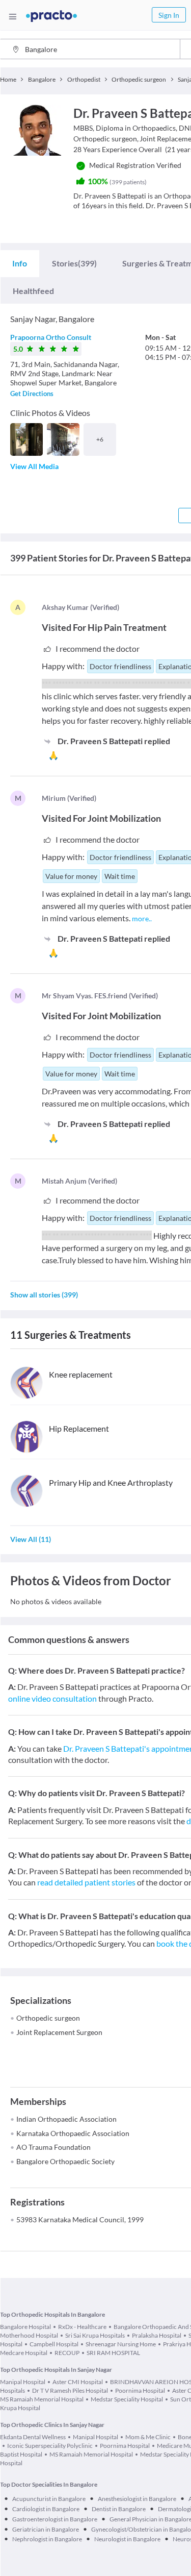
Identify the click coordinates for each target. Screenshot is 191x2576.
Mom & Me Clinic (148, 2437)
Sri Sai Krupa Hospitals (95, 2335)
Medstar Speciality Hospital (127, 2399)
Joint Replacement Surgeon (59, 2032)
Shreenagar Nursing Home (121, 2344)
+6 (100, 439)
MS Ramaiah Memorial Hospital (91, 2454)
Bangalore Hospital (25, 2327)
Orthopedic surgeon (48, 2018)
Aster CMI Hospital (78, 2382)
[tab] (20, 263)
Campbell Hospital (54, 2344)
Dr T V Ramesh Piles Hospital (70, 2390)
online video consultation (52, 1698)
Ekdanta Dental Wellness (33, 2437)
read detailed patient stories (86, 1882)
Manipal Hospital (23, 2382)
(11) (31, 1539)
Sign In (169, 15)
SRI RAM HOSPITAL (113, 2353)
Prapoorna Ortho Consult (51, 337)
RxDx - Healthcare (82, 2327)
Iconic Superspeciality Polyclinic (50, 2446)
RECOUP (67, 2353)
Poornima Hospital (140, 2390)
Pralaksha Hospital (157, 2335)
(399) (74, 263)
